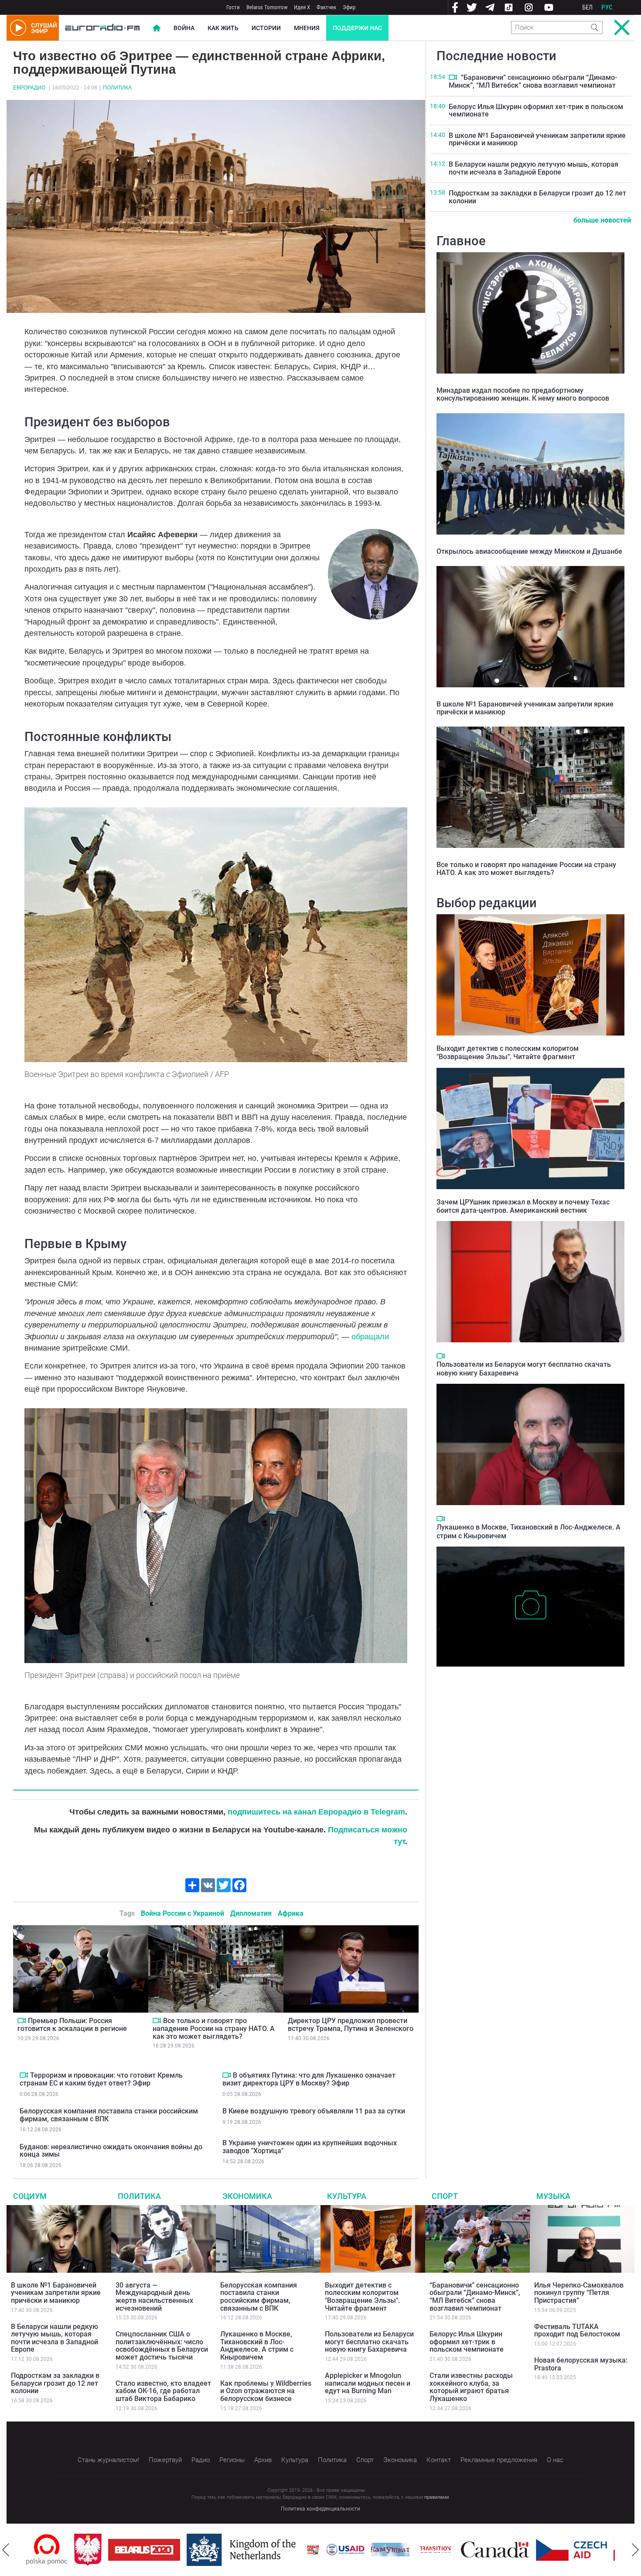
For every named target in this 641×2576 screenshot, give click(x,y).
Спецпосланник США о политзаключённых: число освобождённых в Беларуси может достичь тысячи (162, 2346)
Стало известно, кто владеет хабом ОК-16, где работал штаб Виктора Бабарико (163, 2391)
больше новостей (602, 220)
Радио (201, 2460)
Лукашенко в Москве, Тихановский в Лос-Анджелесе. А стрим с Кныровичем (257, 2346)
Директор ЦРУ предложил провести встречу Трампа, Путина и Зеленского (351, 2025)
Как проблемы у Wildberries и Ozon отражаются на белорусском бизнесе (266, 2391)
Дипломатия (251, 1913)
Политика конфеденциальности (320, 2509)
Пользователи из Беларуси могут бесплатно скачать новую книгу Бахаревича (369, 2342)
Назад (6, 2550)
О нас (555, 2460)
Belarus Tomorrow (267, 7)
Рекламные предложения (499, 2460)
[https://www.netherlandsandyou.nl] (195, 2550)
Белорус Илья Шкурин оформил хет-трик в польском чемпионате (536, 111)
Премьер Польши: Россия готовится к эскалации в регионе (72, 2025)
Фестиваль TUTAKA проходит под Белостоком (577, 2331)
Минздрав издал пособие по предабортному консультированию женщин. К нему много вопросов (523, 394)
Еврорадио (29, 88)
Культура (347, 2196)
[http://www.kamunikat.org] (342, 2550)
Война (184, 28)
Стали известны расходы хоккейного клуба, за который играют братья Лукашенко (471, 2387)
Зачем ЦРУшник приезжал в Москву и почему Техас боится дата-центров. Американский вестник (523, 1206)
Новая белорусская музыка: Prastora (581, 2364)
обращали (370, 1337)
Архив (263, 2460)
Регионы (232, 2460)
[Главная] (102, 28)
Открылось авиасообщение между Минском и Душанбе (529, 551)
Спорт (445, 2196)
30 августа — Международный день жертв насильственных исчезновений (154, 2297)
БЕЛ (587, 7)
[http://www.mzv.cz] (387, 2550)
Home (157, 28)
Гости (233, 7)
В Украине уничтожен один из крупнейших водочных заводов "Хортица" (310, 2147)
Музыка (553, 2196)
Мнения (307, 28)
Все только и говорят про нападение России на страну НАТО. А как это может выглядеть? (214, 2028)
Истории (266, 28)
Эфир (349, 7)
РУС (607, 7)
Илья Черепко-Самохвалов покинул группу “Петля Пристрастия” (579, 2293)
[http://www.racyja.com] (265, 2550)
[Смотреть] (22, 2020)
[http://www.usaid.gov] (297, 2550)
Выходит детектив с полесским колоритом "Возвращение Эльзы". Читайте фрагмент (508, 1053)
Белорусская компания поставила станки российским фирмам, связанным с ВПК (109, 2115)
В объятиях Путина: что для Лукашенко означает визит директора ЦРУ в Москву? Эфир (309, 2079)
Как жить (223, 28)
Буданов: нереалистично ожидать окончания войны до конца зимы (111, 2151)
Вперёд (635, 2550)
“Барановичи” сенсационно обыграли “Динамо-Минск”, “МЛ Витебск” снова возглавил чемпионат (533, 81)
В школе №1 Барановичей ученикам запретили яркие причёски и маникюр (537, 139)
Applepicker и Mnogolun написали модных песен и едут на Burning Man (368, 2383)
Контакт (439, 2460)
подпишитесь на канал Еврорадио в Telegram (316, 1812)
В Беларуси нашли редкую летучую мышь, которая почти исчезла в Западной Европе (534, 168)
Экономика (247, 2196)
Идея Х (302, 7)
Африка (291, 1913)
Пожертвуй (165, 2460)
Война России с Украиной (182, 1913)
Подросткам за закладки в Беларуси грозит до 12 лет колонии (537, 197)
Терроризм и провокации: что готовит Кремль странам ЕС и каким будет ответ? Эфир (101, 2079)
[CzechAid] (523, 2550)
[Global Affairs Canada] (447, 2550)
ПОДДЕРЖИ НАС (357, 28)
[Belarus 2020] (96, 2550)
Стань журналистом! (108, 2460)
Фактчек (326, 7)
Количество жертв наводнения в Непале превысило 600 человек (525, 1680)
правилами (436, 2497)
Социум (30, 2196)
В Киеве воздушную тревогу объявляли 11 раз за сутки (314, 2111)
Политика (117, 88)
